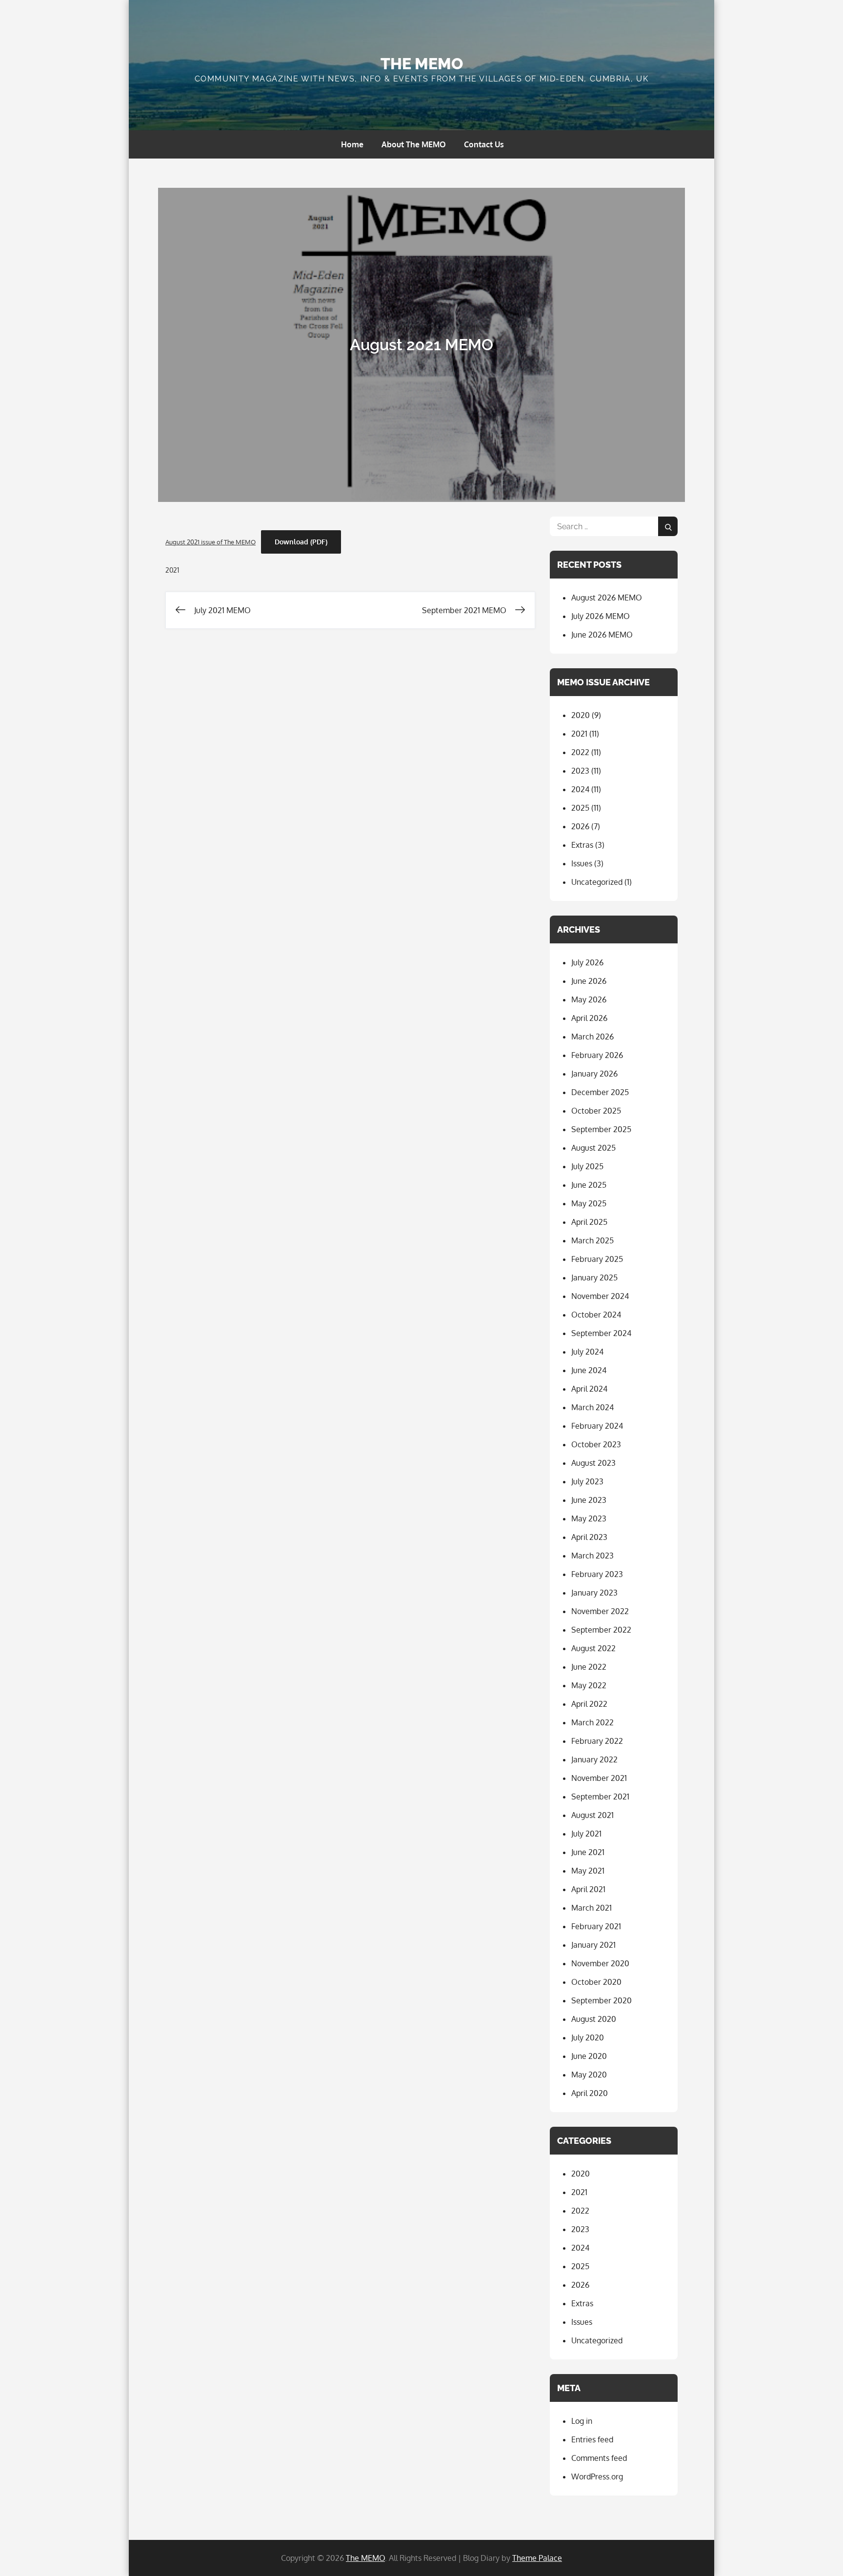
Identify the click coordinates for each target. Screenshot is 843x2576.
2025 (580, 808)
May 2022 (589, 1685)
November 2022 (600, 1611)
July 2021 (586, 1834)
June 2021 (588, 1852)
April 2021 (588, 1889)
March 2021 (592, 1908)
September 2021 (600, 1797)
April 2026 (589, 1018)
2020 (581, 715)
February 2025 (597, 1259)
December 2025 (600, 1092)
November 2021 (599, 1778)
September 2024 (601, 1333)
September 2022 (601, 1630)
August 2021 (592, 1815)
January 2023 (594, 1593)
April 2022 (589, 1704)
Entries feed (592, 2439)
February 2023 (597, 1574)
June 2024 (589, 1370)
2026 (580, 826)
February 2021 (596, 1926)
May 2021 (588, 1871)
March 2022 (592, 1722)
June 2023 (589, 1500)
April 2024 (589, 1389)
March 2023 (592, 1556)
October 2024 (596, 1315)
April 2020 (590, 2093)
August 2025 (593, 1148)
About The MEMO (414, 144)
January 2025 (594, 1278)
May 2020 (589, 2075)
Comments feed (599, 2458)
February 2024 (597, 1426)
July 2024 (587, 1352)
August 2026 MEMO (607, 598)
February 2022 (597, 1741)
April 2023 (589, 1537)
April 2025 (589, 1222)
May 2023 (589, 1518)
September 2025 (601, 1129)
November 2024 (600, 1296)
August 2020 (594, 2019)
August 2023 (593, 1463)
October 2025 (596, 1111)
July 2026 (587, 962)
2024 (580, 789)
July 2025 (587, 1166)
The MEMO (422, 64)
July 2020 (588, 2037)
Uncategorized (597, 882)
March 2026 (592, 1037)
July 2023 (587, 1481)
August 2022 (593, 1648)
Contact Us (484, 144)
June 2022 (589, 1667)
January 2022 (594, 1759)
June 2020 (589, 2056)
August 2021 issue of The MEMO (211, 542)
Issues (582, 863)
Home (352, 144)
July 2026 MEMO (601, 616)
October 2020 (596, 1982)
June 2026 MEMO (602, 635)
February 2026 (597, 1055)
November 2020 (600, 1963)
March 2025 (592, 1240)
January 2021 (593, 1945)
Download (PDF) (301, 542)
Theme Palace (537, 2558)
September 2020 (602, 2000)
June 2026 (589, 981)
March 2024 (592, 1407)
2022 (580, 752)
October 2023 (596, 1444)
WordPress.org (597, 2476)
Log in (582, 2421)
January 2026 (594, 1074)
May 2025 (589, 1203)
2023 (580, 771)
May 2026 (589, 999)
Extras (582, 845)
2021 (172, 570)
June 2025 (589, 1185)
